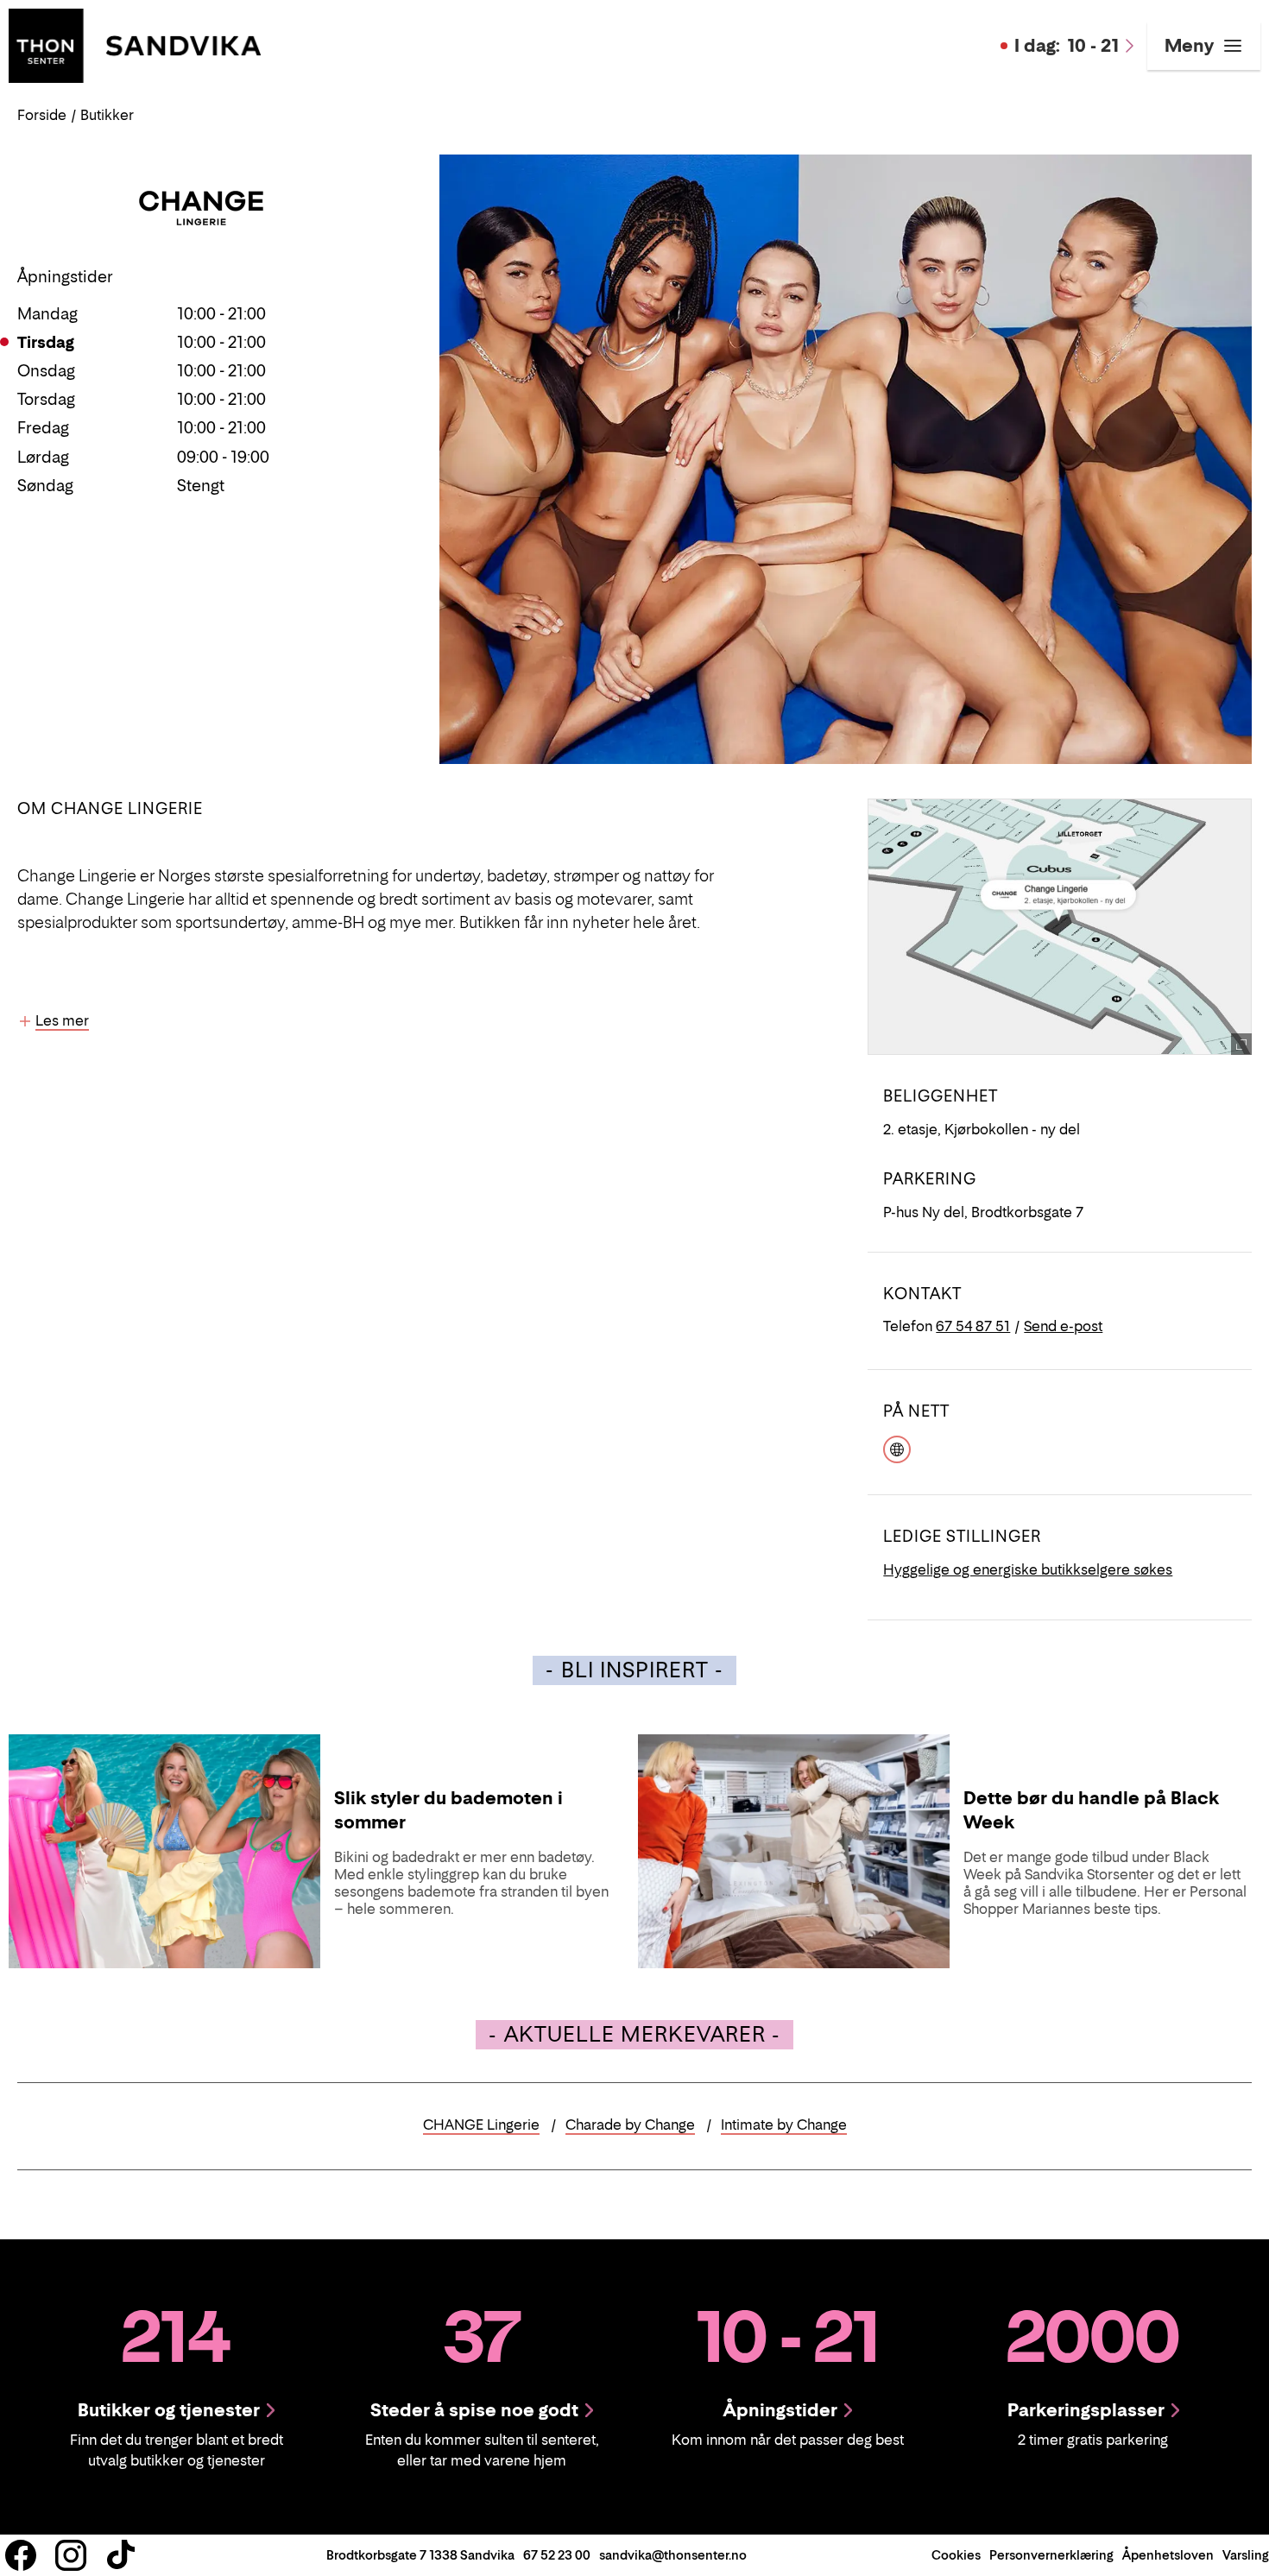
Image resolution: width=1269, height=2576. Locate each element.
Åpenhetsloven (1168, 2555)
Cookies (956, 2555)
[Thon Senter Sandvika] (135, 44)
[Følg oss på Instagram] (71, 2555)
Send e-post (1063, 1326)
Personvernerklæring (1051, 2555)
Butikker (107, 115)
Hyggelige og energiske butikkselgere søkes (1028, 1569)
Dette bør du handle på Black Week (1091, 1810)
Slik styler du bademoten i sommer (448, 1810)
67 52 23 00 (557, 2555)
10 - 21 (1067, 46)
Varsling (1246, 2555)
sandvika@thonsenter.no (673, 2555)
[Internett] (897, 1448)
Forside (42, 115)
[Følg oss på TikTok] (121, 2555)
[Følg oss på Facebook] (21, 2555)
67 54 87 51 (973, 1326)
